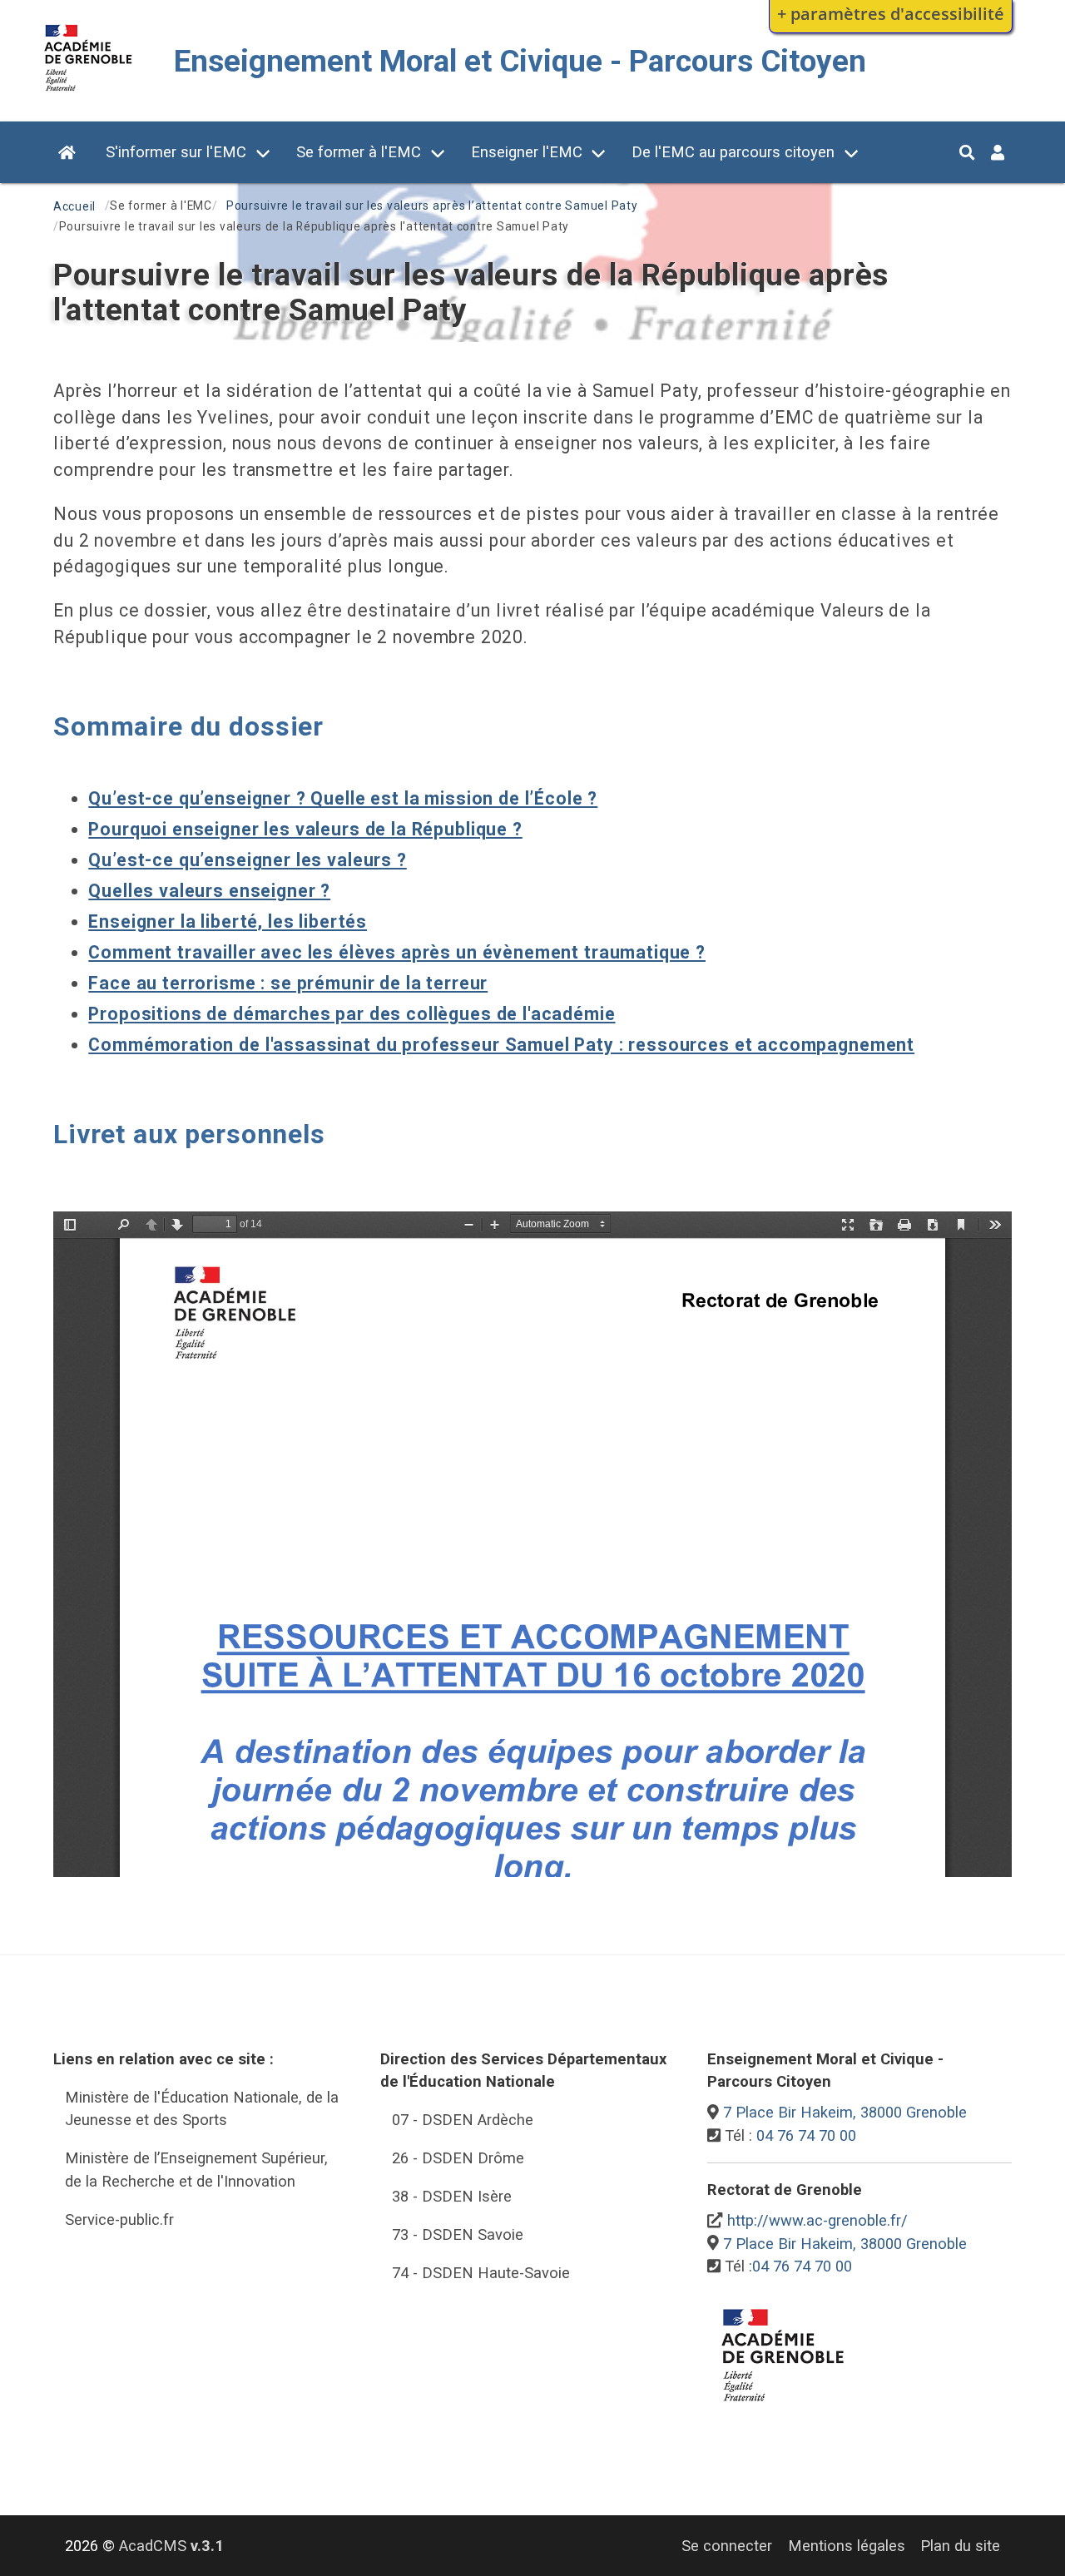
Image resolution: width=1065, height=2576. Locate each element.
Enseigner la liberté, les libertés (228, 921)
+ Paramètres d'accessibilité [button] (891, 13)
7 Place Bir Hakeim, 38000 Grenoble (845, 2112)
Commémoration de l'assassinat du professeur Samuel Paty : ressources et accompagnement (501, 1045)
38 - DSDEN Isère (452, 2196)
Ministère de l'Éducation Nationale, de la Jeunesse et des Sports (202, 2109)
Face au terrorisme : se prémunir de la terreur (288, 983)
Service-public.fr (119, 2219)
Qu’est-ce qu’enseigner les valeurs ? (247, 860)
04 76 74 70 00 (806, 2135)
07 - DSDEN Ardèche (463, 2120)
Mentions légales (847, 2546)
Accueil (74, 206)
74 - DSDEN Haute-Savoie (481, 2273)
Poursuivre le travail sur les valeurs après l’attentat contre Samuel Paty (432, 206)
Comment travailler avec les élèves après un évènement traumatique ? (397, 952)
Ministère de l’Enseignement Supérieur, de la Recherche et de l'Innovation (196, 2170)
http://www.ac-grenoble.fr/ (817, 2220)
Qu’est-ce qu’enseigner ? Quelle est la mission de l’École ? (343, 798)
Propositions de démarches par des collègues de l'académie (352, 1014)
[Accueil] (89, 94)
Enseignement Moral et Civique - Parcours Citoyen (520, 61)
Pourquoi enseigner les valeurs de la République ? (305, 829)
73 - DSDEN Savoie (458, 2234)
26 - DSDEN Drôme (458, 2158)
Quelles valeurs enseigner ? (209, 891)
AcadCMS (171, 2546)
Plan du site (960, 2546)
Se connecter (727, 2546)
